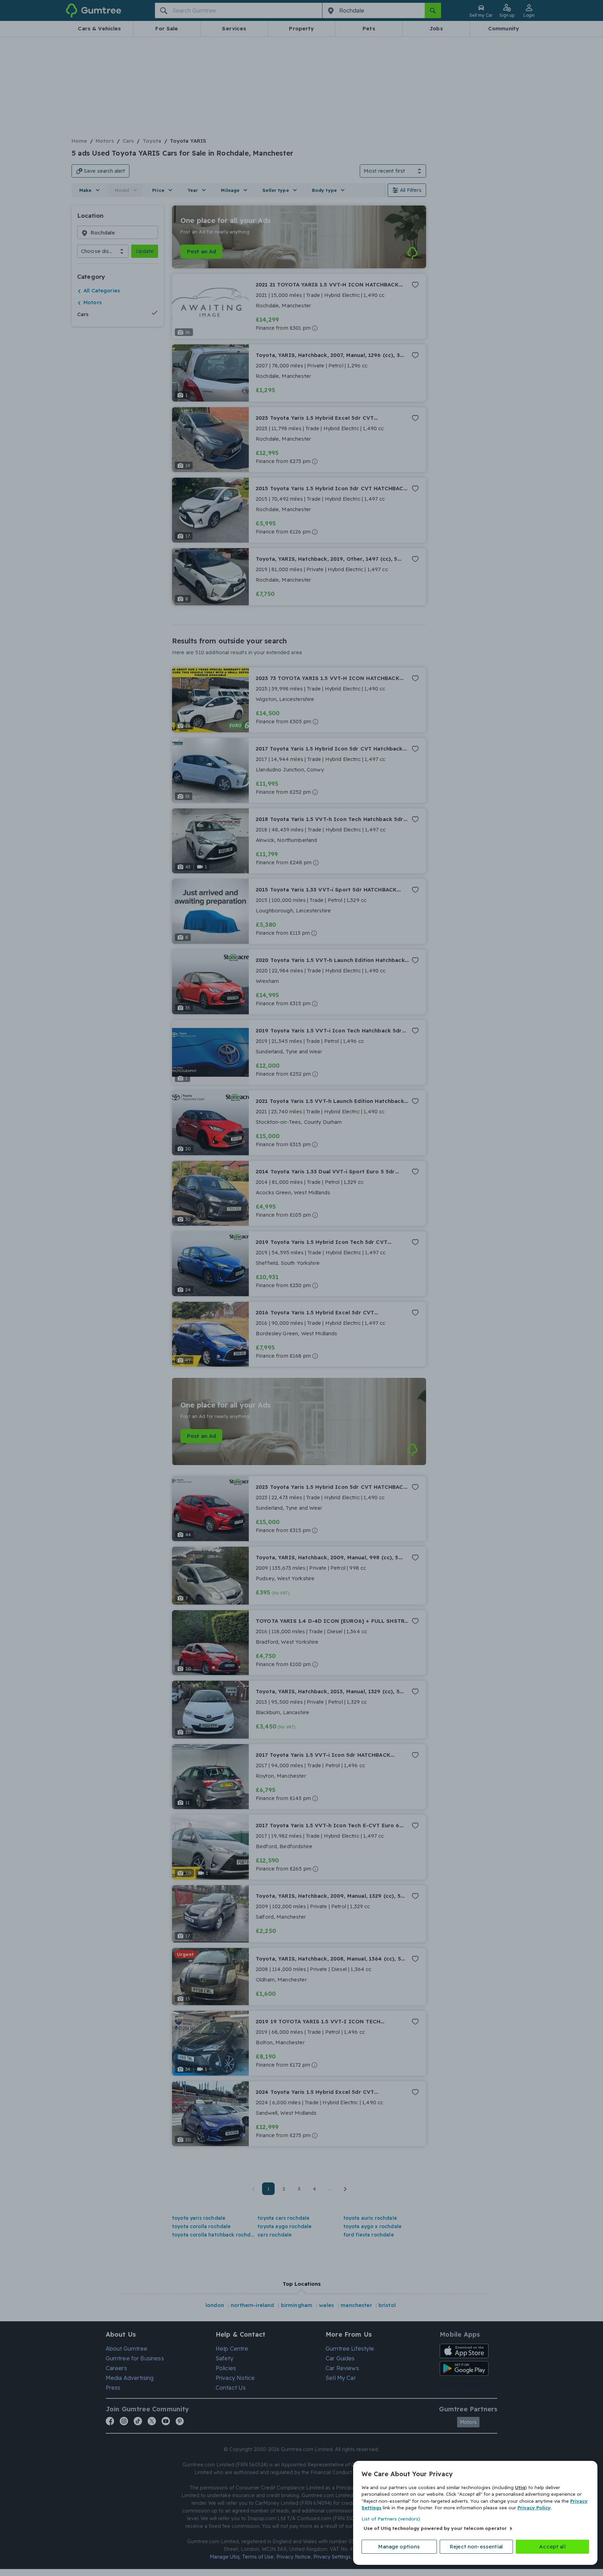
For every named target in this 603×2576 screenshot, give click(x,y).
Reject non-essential (476, 2547)
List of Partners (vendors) (391, 2519)
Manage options (399, 2547)
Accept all (552, 2547)
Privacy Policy (534, 2508)
